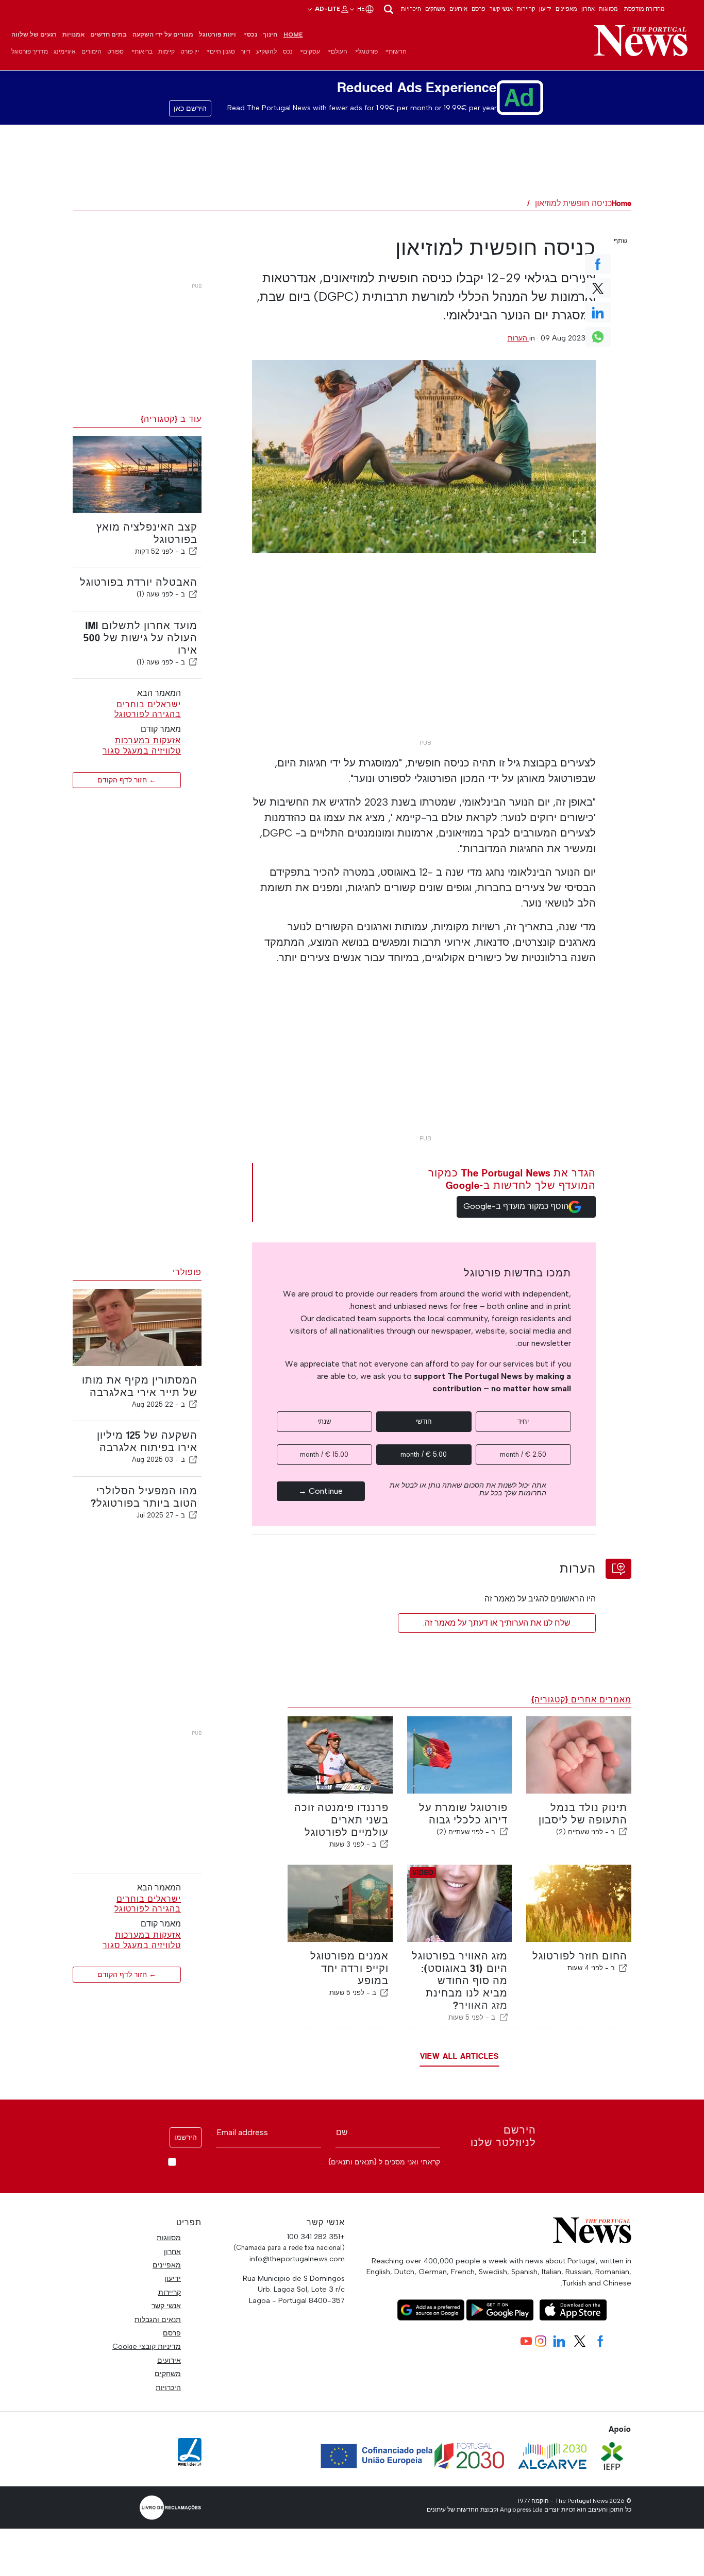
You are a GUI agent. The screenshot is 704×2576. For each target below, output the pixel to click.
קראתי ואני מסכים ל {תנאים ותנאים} (384, 2162)
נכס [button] (252, 35)
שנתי (324, 1421)
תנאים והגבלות (158, 2319)
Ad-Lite (327, 9)
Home (293, 35)
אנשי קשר (501, 9)
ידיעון (545, 9)
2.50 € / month (523, 1454)
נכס (288, 52)
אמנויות (73, 35)
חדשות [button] (398, 52)
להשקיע (266, 52)
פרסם (479, 9)
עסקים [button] (312, 52)
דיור (246, 52)
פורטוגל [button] (368, 52)
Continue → (321, 1491)
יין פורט (190, 52)
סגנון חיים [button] (222, 52)
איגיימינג (65, 52)
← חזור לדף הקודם (127, 780)
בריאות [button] (144, 52)
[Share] (193, 551)
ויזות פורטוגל (217, 35)
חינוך (270, 35)
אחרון (588, 9)
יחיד (523, 1421)
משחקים (435, 9)
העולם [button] (339, 52)
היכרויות (411, 9)
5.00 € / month (424, 1454)
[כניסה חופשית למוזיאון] (424, 457)
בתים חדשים (108, 35)
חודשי (424, 1421)
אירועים (458, 9)
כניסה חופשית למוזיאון (573, 203)
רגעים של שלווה (34, 35)
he (360, 9)
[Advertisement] (424, 662)
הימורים (91, 52)
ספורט (115, 52)
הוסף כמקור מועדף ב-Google (516, 1206)
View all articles (459, 2056)
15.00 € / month (324, 1454)
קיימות (166, 52)
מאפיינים (566, 9)
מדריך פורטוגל (30, 52)
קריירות (526, 9)
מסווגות (608, 9)
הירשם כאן (190, 108)
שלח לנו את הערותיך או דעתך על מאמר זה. (497, 1623)
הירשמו (186, 2137)
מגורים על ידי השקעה (163, 35)
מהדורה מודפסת (644, 9)
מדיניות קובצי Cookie (147, 2346)
